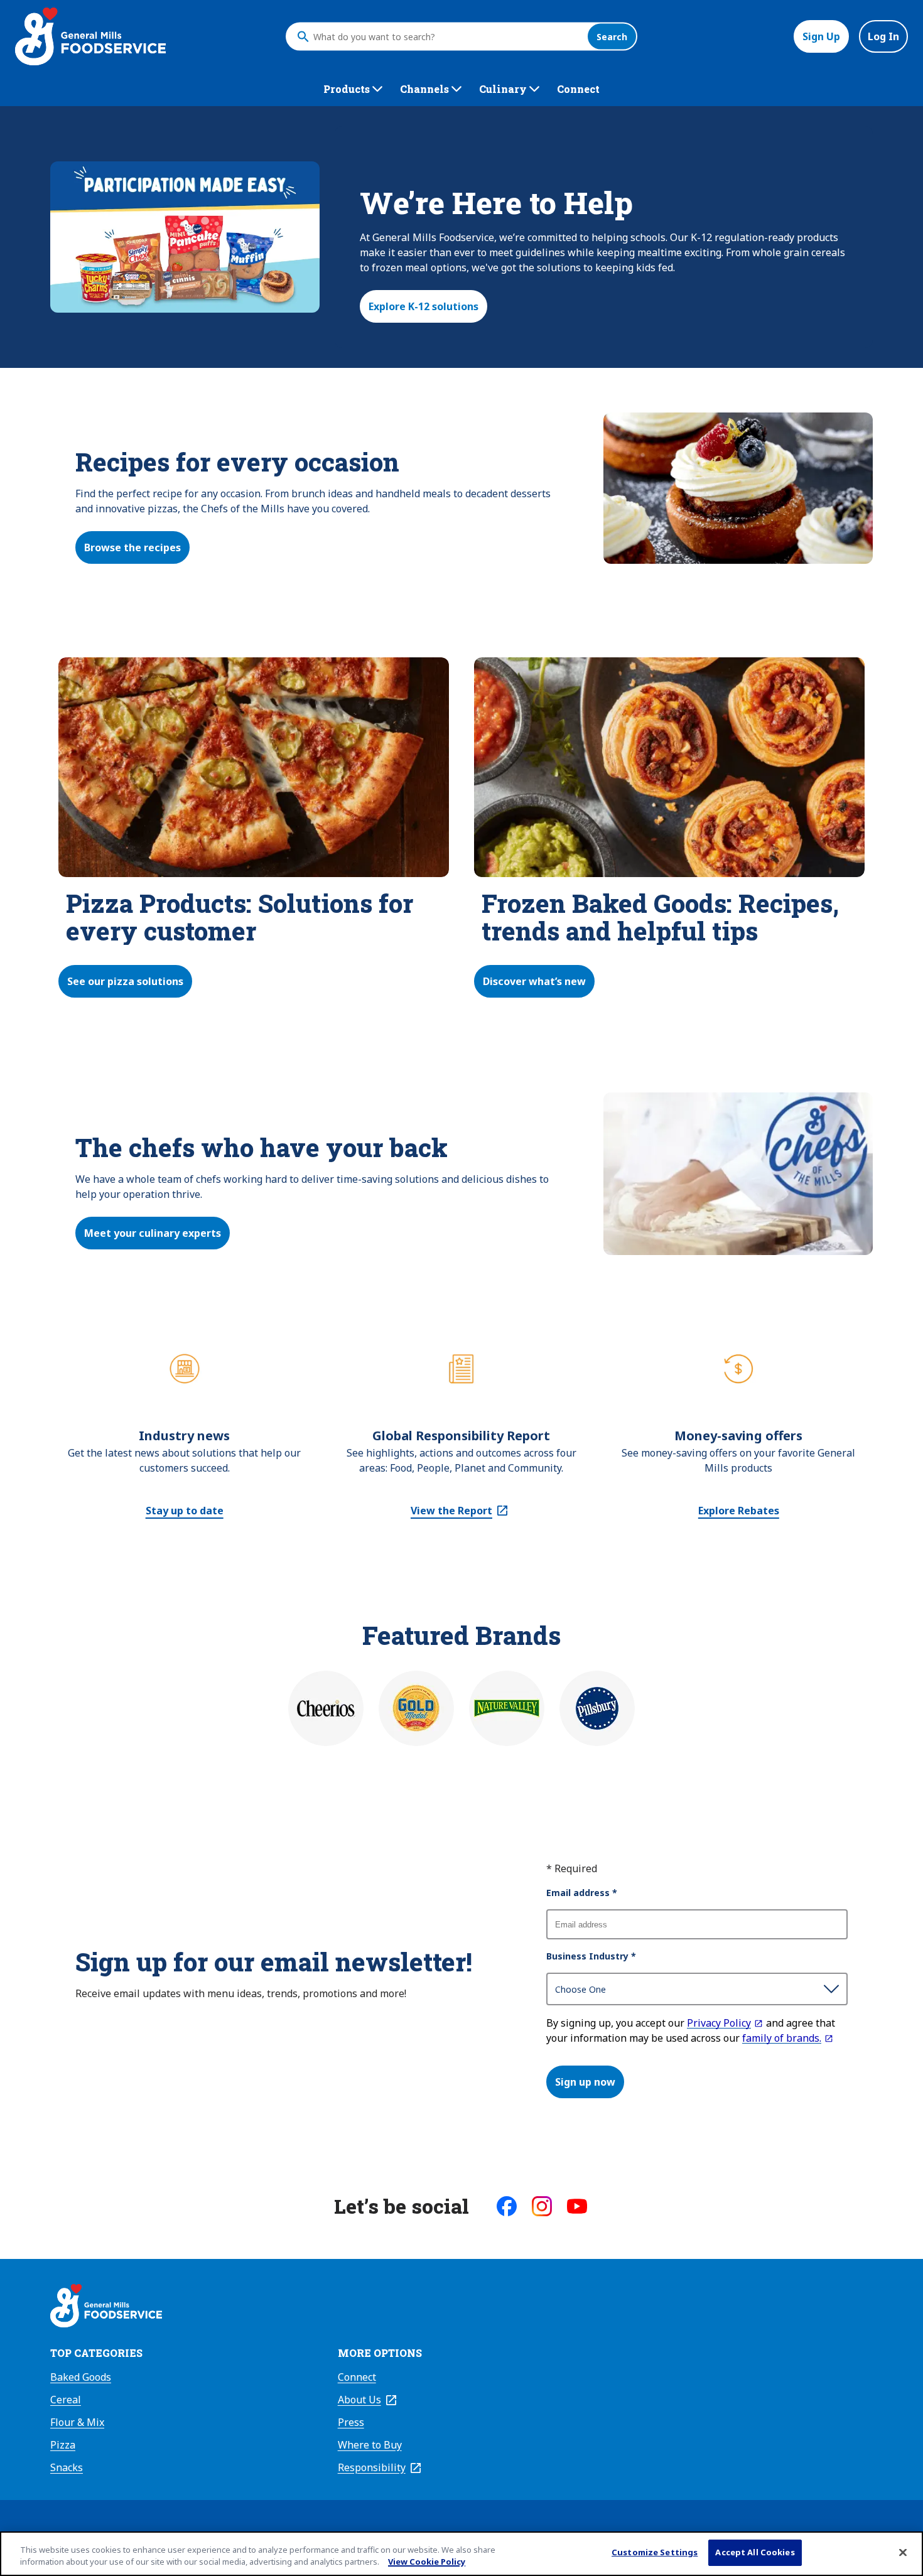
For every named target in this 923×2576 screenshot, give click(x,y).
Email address (582, 1893)
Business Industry (591, 1956)
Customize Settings (655, 2552)
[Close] (903, 2552)
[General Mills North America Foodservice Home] (90, 36)
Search (612, 37)
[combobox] (447, 36)
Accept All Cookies (755, 2552)
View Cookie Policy (427, 2562)
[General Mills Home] (106, 2307)
